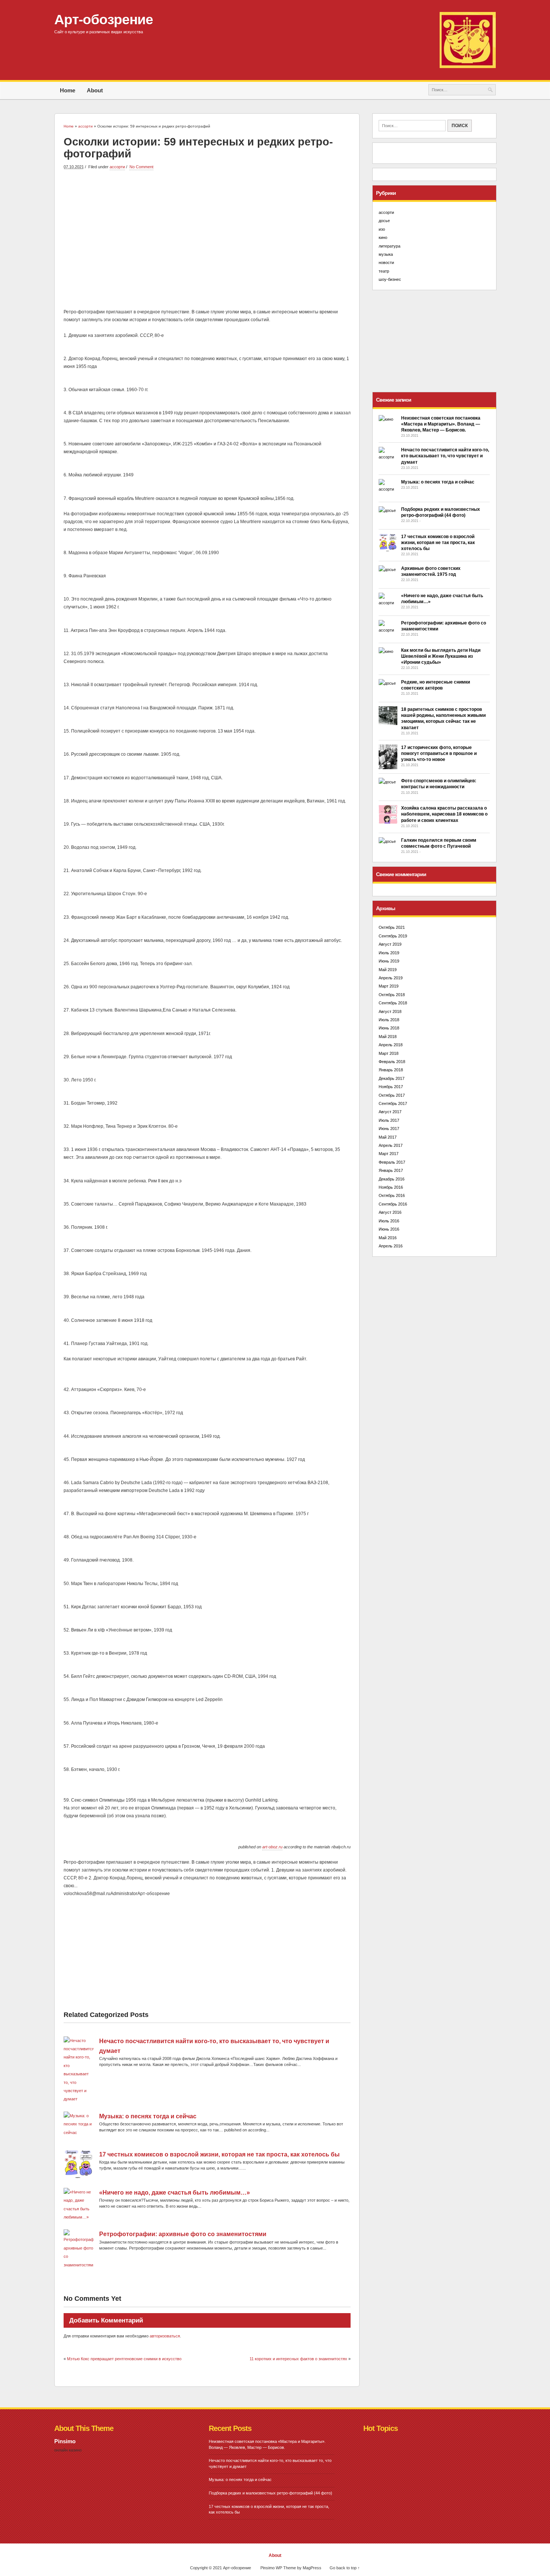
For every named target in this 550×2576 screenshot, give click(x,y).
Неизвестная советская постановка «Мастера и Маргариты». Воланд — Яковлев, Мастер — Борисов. (441, 424)
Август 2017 (390, 1112)
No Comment (141, 167)
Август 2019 (390, 944)
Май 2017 (388, 1137)
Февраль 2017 (392, 1162)
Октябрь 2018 (392, 995)
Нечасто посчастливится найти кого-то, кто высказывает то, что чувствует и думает (445, 456)
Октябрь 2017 (392, 1095)
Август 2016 (390, 1212)
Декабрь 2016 (392, 1179)
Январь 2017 (391, 1170)
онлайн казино (68, 2450)
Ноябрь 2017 (391, 1087)
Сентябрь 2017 (393, 1103)
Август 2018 (390, 1011)
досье (384, 221)
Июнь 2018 (389, 1028)
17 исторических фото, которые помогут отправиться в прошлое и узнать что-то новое (439, 753)
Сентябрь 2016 (393, 1204)
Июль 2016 (389, 1221)
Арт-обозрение (104, 19)
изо (382, 229)
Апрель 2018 (391, 1045)
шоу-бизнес (390, 279)
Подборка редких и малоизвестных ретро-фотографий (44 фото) (271, 2493)
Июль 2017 (389, 1120)
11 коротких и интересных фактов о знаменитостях (298, 2359)
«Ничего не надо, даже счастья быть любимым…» (175, 2193)
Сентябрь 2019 (393, 936)
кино (383, 237)
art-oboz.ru (272, 1847)
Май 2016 (388, 1238)
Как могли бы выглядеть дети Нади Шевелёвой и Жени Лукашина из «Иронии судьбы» (441, 656)
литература (389, 246)
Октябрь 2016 (392, 1195)
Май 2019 (388, 970)
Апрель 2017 (391, 1145)
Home (68, 90)
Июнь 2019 (389, 961)
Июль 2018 (389, 1020)
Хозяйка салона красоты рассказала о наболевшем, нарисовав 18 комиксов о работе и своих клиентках (444, 814)
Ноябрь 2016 (391, 1187)
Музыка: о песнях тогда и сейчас (148, 2116)
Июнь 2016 (389, 1229)
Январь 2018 (391, 1070)
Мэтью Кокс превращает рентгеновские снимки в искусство (124, 2359)
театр (384, 271)
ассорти (117, 167)
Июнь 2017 (389, 1129)
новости (386, 262)
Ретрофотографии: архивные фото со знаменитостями (183, 2234)
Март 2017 (389, 1154)
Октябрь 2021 (392, 927)
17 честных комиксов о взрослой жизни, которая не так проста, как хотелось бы (219, 2154)
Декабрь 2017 (392, 1078)
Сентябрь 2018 (393, 1003)
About (95, 90)
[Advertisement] (207, 231)
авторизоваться (165, 2336)
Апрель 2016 (391, 1246)
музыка (386, 254)
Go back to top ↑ (345, 2568)
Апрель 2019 (391, 978)
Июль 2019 (389, 953)
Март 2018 (389, 1053)
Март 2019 (389, 986)
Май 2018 (388, 1037)
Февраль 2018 (392, 1062)
